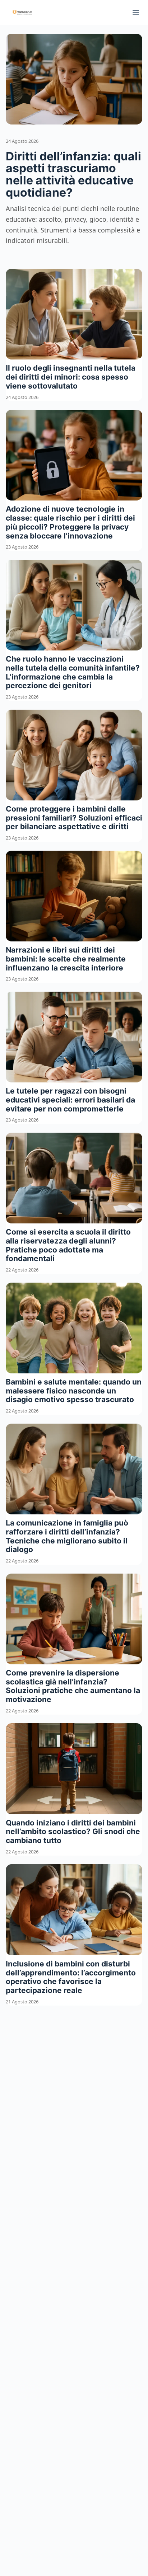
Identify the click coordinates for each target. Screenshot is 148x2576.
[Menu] (136, 13)
